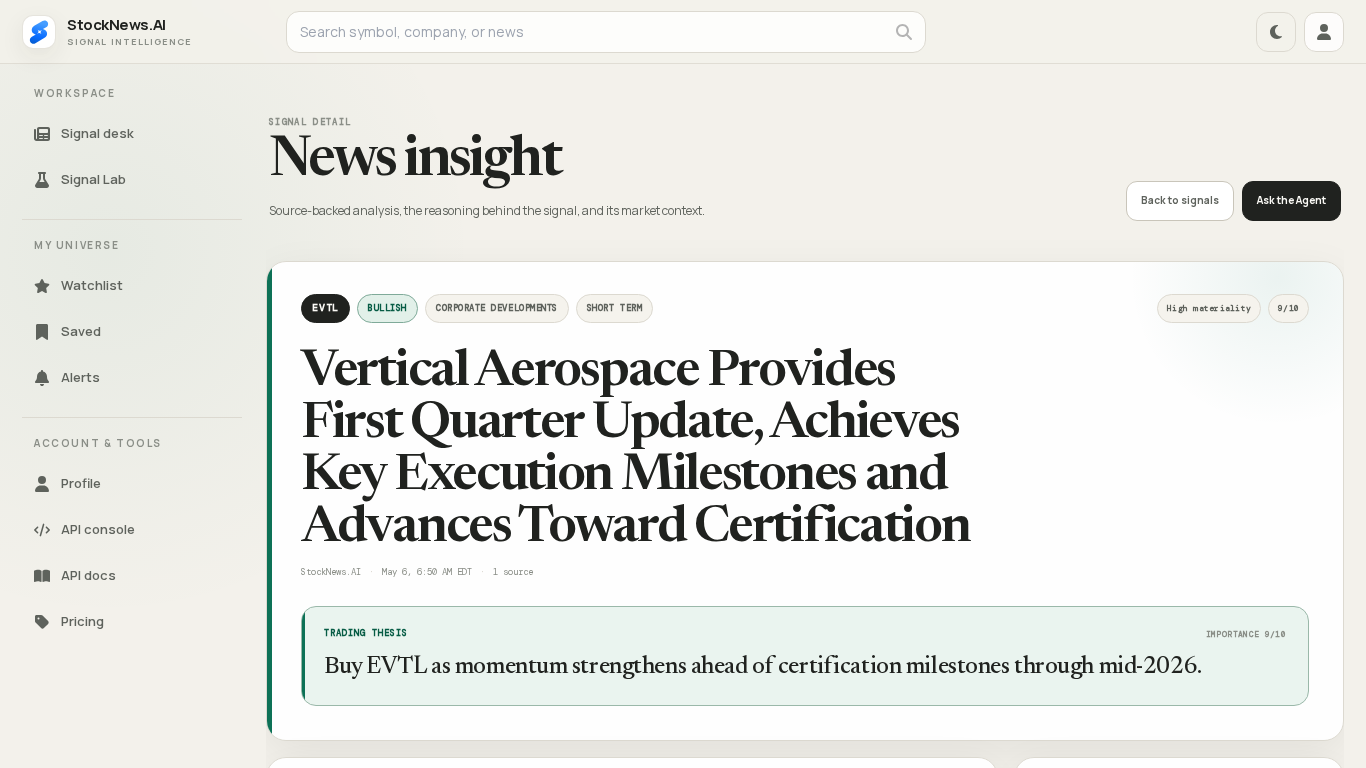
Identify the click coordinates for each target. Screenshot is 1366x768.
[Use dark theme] (1276, 32)
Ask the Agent (1291, 200)
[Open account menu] (1324, 32)
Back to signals (1180, 200)
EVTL (325, 307)
